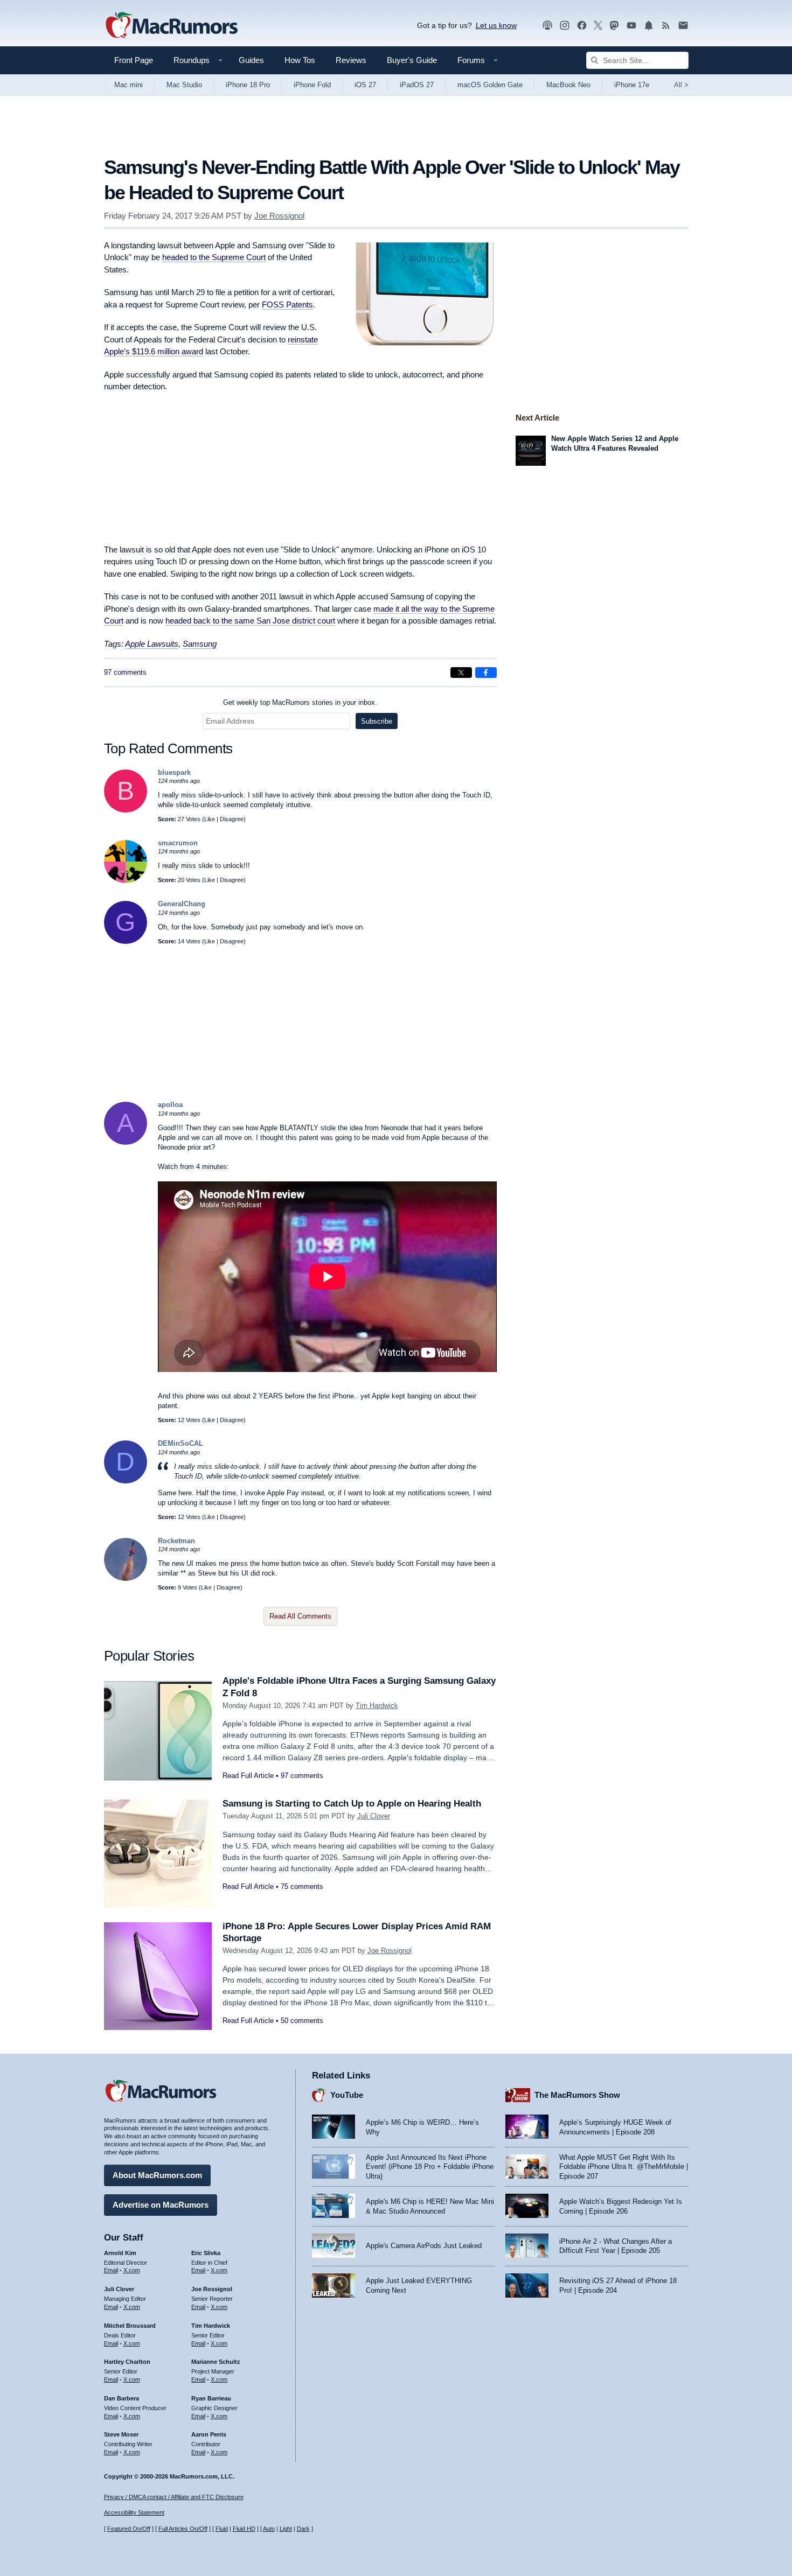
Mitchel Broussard (130, 2326)
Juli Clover (374, 1816)
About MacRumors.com (157, 2175)
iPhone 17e (632, 85)
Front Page (134, 60)
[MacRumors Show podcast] (547, 26)
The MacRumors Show (577, 2095)
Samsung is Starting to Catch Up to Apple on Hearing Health (352, 1804)
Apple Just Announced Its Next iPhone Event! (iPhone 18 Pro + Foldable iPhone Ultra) (430, 2167)
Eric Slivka (206, 2253)
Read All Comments (300, 1616)
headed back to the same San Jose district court (250, 621)
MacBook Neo (568, 85)
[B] (126, 810)
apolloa (170, 1105)
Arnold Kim (120, 2253)
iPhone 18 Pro (248, 85)
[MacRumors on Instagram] (565, 26)
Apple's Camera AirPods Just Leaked (424, 2246)
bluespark (174, 772)
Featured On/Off (129, 2529)
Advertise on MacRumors (161, 2205)
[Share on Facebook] (486, 673)
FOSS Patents (287, 304)
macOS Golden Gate (490, 85)
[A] (126, 1142)
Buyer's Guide (412, 60)
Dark (303, 2529)
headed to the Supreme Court (214, 257)
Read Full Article (248, 1776)
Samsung (200, 644)
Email (111, 2270)
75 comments (302, 1886)
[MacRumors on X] (598, 26)
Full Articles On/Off (183, 2529)
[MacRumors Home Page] (171, 26)
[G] (126, 941)
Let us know (496, 25)
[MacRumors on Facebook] (582, 26)
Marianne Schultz (216, 2362)
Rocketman (176, 1541)
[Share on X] (461, 673)
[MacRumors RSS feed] (666, 26)
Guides (251, 60)
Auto (269, 2529)
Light (286, 2529)
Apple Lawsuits (152, 644)
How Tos (300, 60)
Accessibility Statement (134, 2512)
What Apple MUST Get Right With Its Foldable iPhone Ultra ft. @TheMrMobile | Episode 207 (624, 2167)
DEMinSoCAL (180, 1443)
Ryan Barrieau (211, 2398)
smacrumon (178, 843)
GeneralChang (182, 904)
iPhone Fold (312, 85)
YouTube (347, 2095)
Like (210, 819)
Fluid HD (244, 2529)
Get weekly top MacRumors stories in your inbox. (300, 702)
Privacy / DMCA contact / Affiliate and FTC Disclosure (174, 2497)
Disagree (232, 819)
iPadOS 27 (417, 85)
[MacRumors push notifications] (649, 26)
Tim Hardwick (377, 1706)
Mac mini (128, 85)
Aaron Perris (209, 2434)
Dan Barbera (121, 2398)
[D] (126, 1481)
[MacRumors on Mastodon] (614, 26)
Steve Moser (121, 2434)
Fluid (222, 2529)
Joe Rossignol (279, 216)
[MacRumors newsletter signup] (683, 26)
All (681, 85)
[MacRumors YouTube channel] (631, 26)
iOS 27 (365, 85)
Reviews (351, 60)
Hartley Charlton (127, 2362)
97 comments (125, 672)
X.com (132, 2270)
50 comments (302, 2021)
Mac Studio (184, 85)
